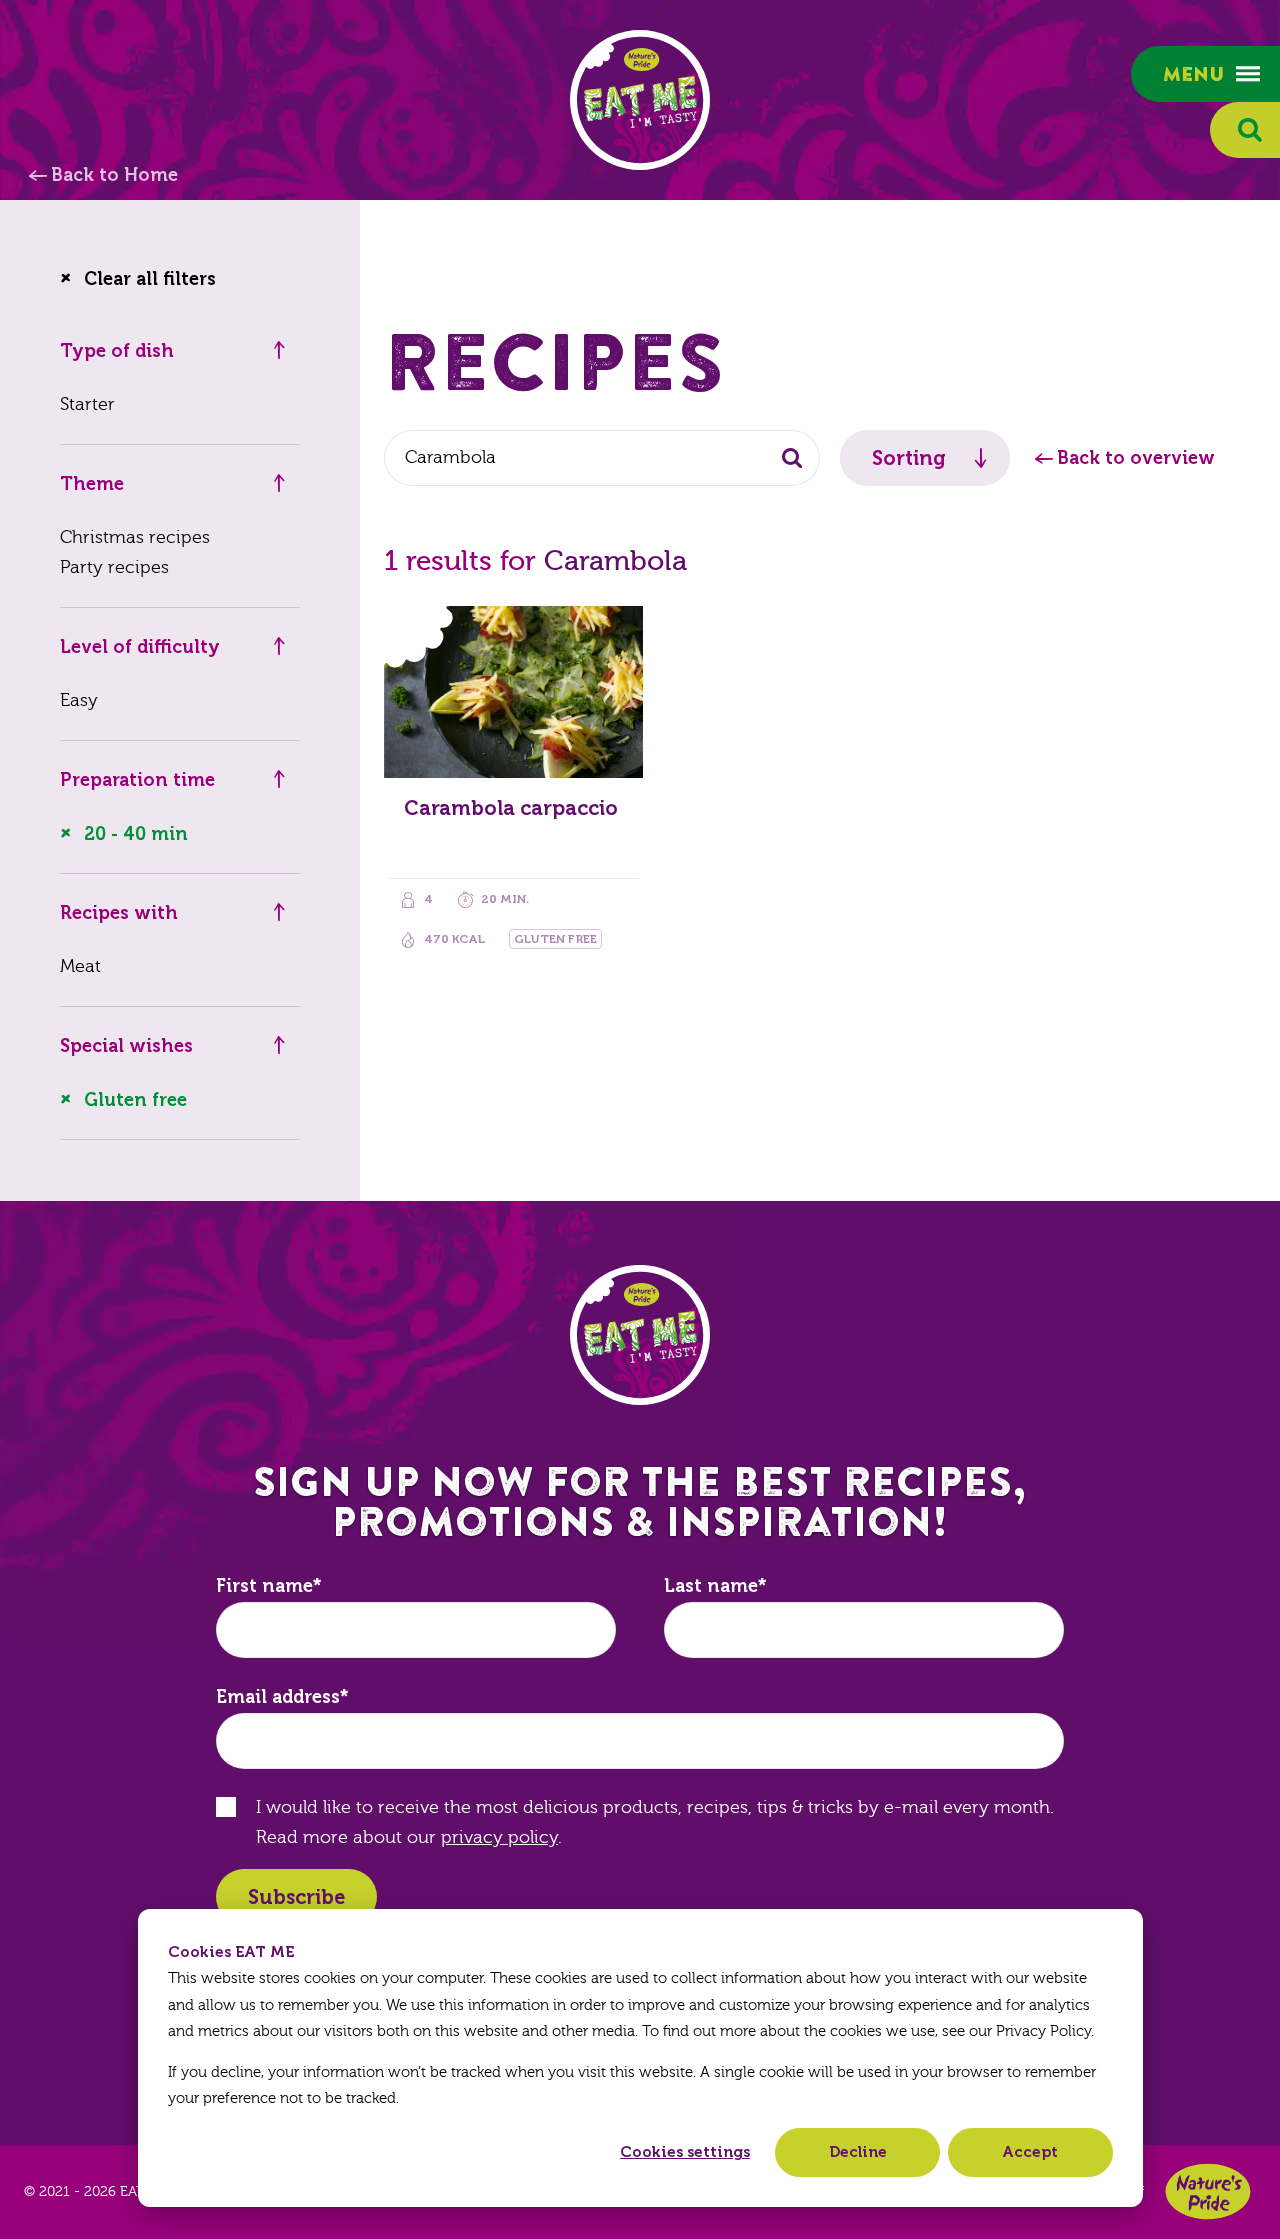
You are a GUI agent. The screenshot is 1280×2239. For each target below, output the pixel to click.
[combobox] (602, 458)
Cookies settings (685, 2152)
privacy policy (499, 1837)
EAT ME (640, 100)
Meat (80, 966)
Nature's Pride (1208, 2191)
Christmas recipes (135, 537)
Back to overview (1136, 458)
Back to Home (114, 175)
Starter (87, 404)
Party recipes (114, 567)
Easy (79, 700)
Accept (1030, 2152)
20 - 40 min (136, 834)
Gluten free (135, 1100)
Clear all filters (150, 279)
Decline (858, 2152)
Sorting (909, 458)
